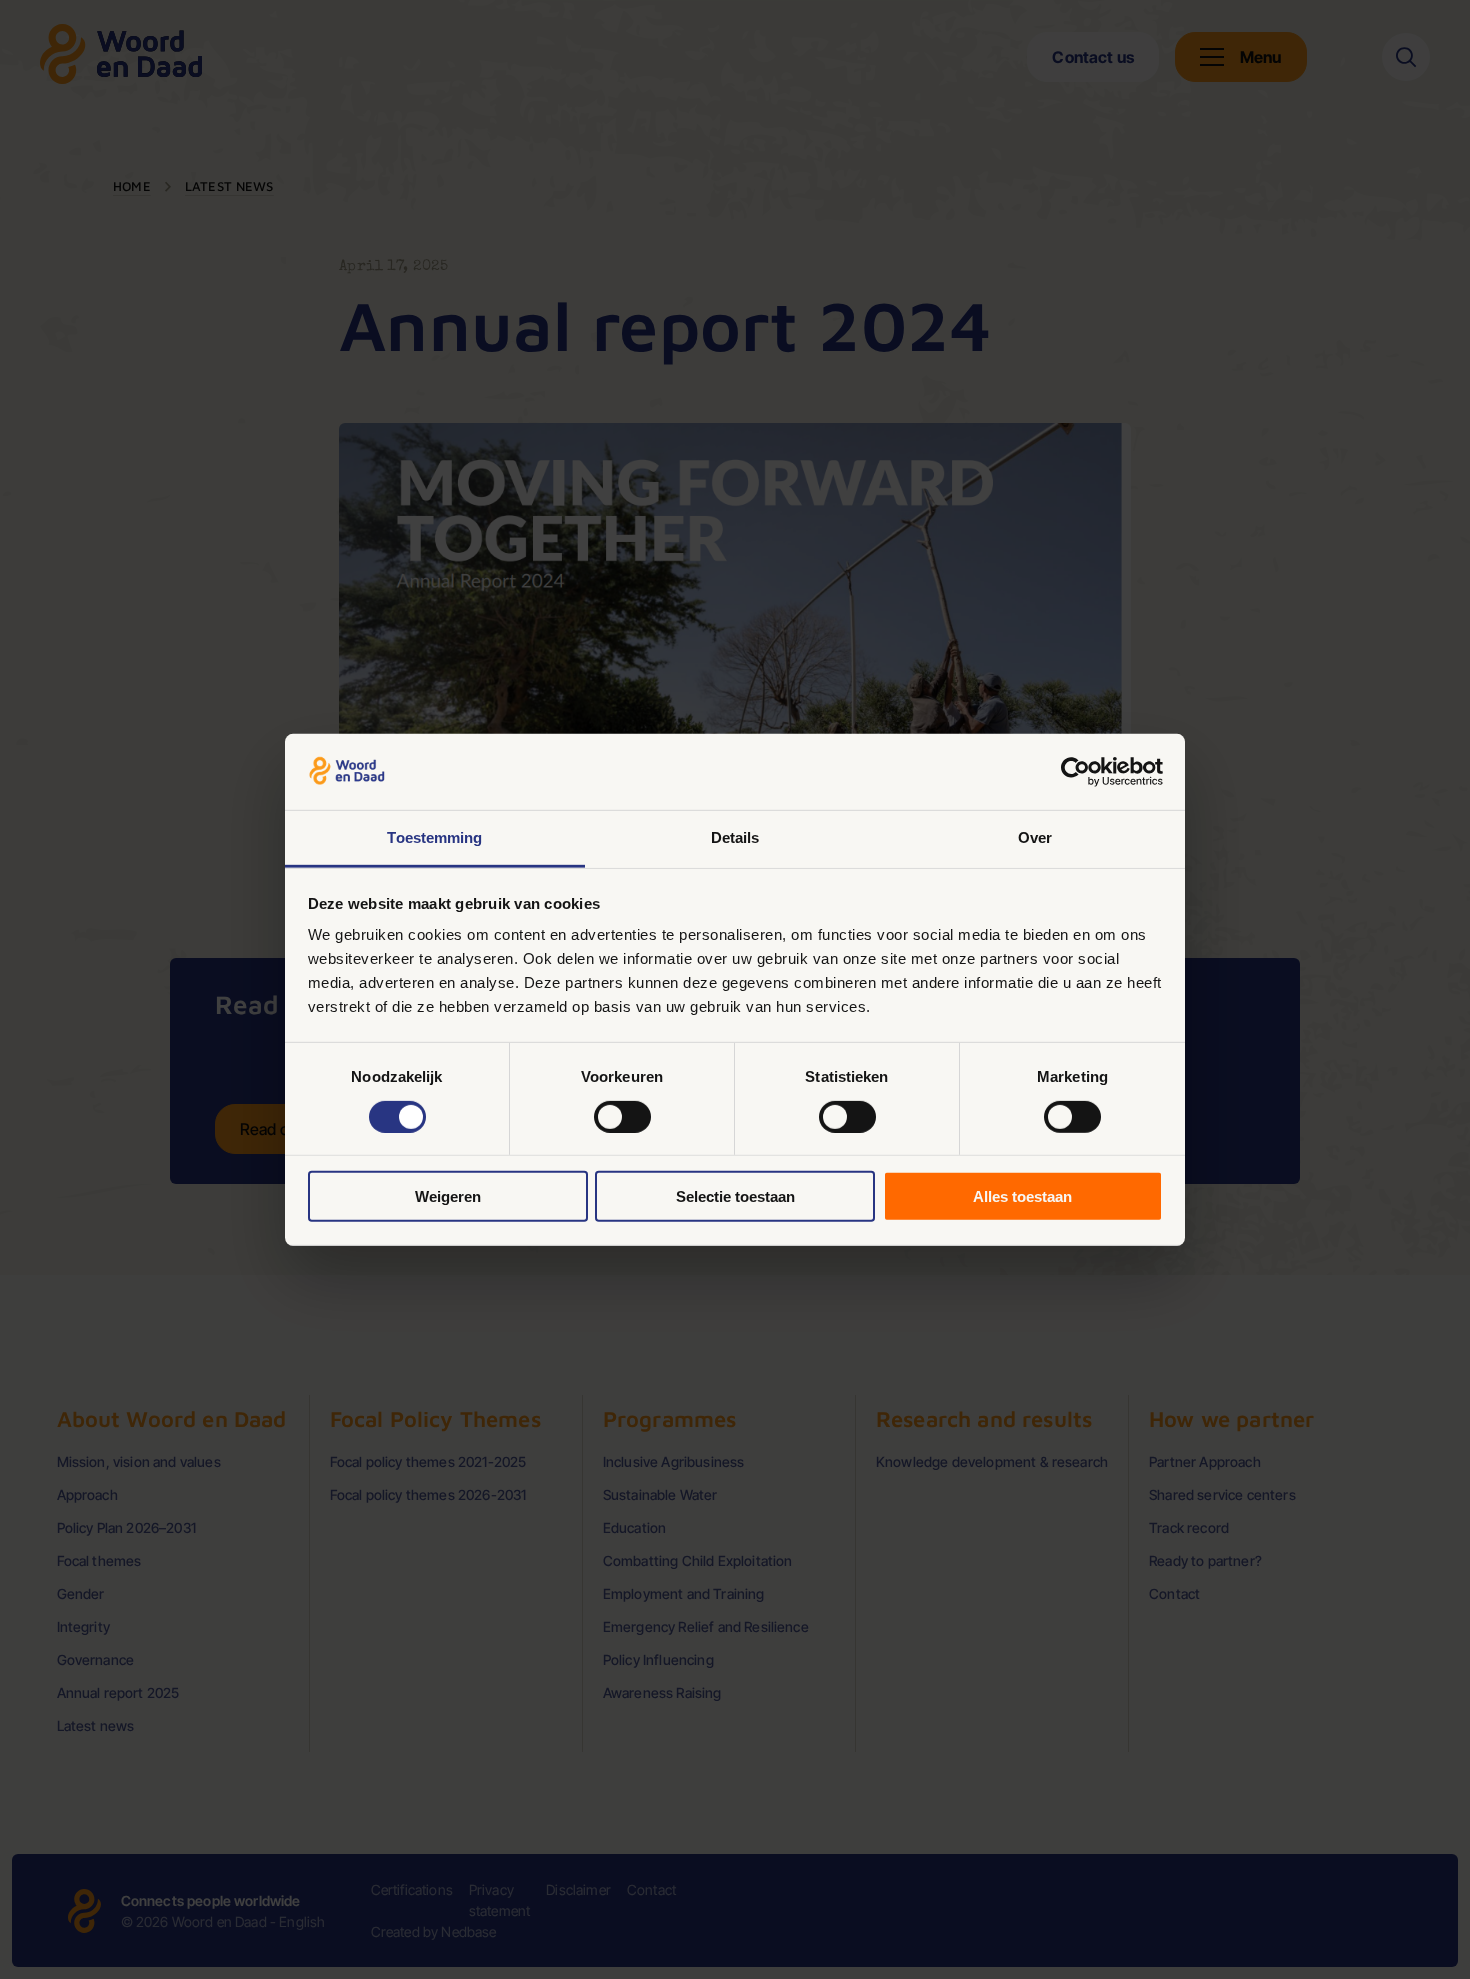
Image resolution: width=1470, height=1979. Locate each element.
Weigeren (448, 1196)
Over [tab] (1035, 837)
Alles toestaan (1022, 1196)
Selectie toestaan (735, 1196)
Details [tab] (735, 837)
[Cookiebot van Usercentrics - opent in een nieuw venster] (1075, 772)
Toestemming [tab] (434, 837)
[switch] (622, 1116)
